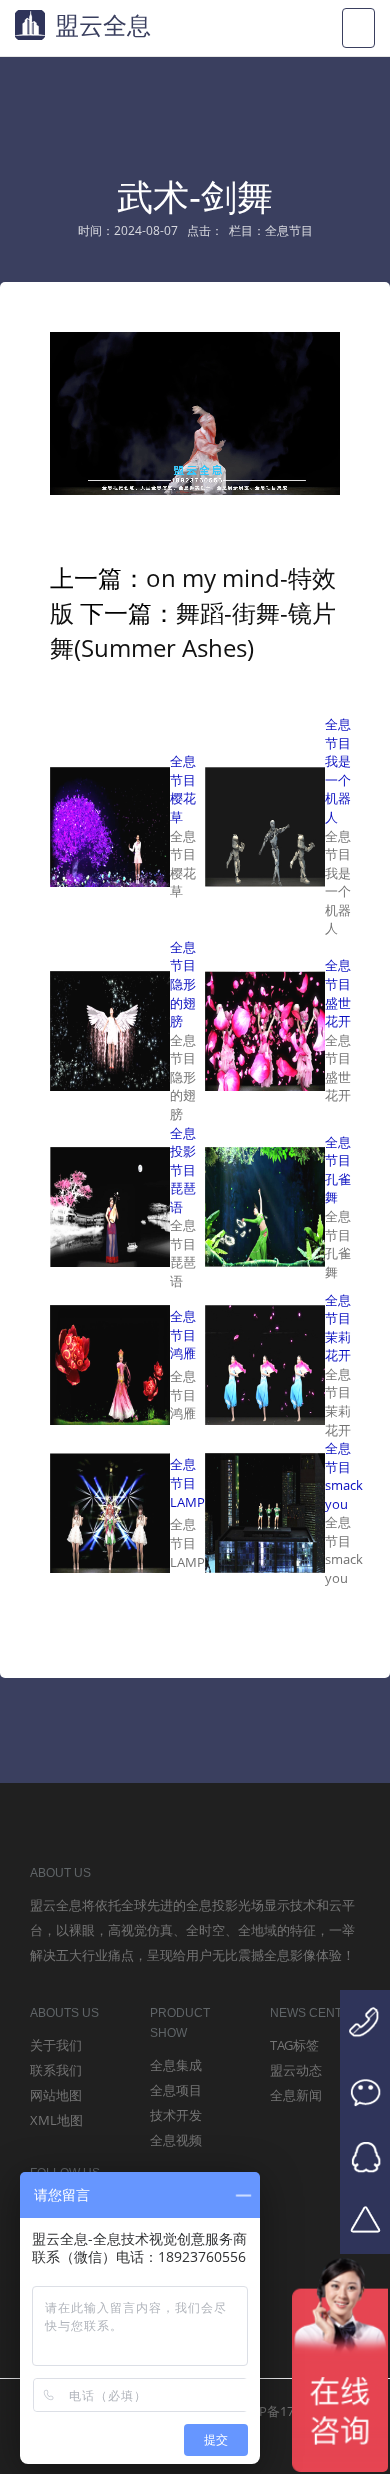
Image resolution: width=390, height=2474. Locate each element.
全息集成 (176, 2065)
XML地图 (56, 2120)
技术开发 (176, 2115)
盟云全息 (103, 24)
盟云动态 (296, 2070)
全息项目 (176, 2090)
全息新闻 (296, 2095)
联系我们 (56, 2070)
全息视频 (176, 2140)
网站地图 (56, 2095)
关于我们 (56, 2045)
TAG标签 (294, 2045)
